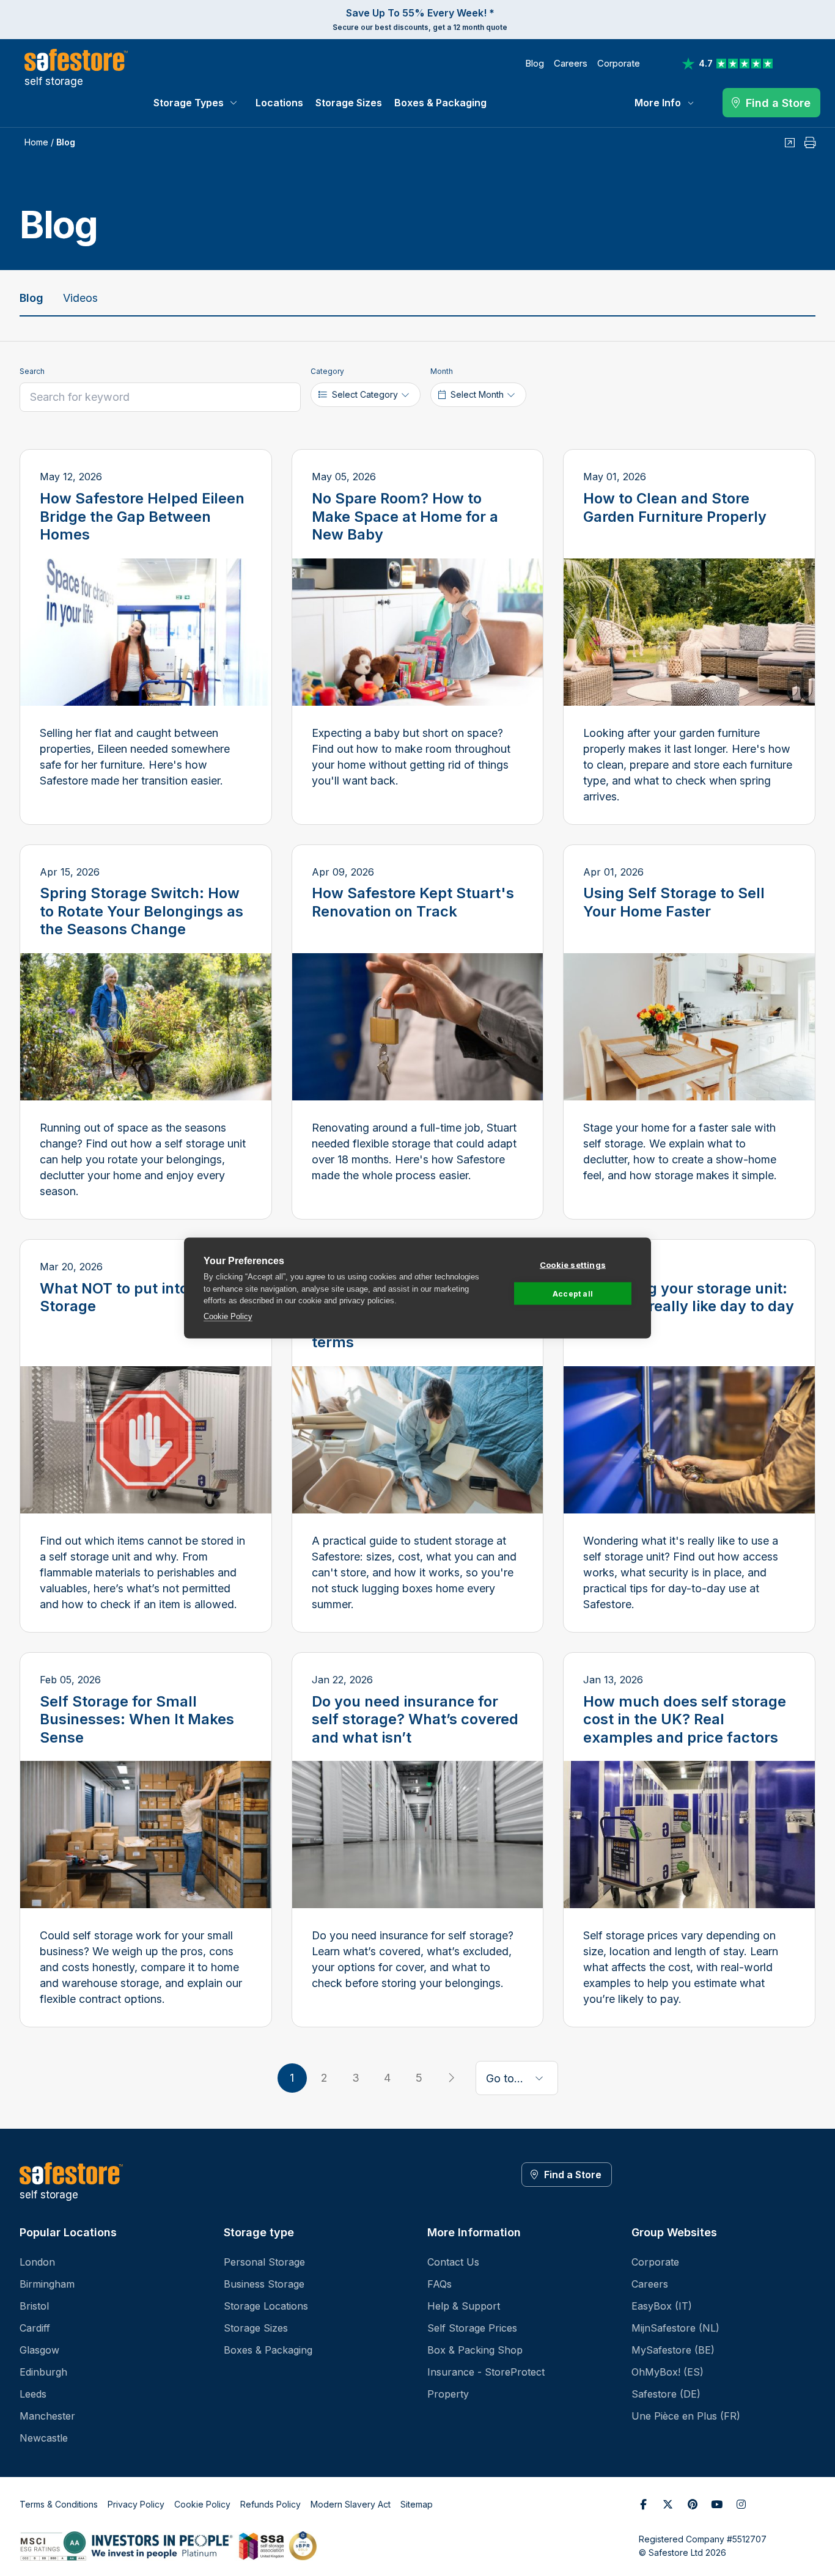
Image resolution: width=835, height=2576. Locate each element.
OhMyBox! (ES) (668, 2372)
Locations (279, 103)
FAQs (440, 2284)
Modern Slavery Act (351, 2504)
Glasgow (39, 2350)
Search (32, 371)
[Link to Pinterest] (693, 2505)
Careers (571, 63)
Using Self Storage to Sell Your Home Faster (674, 902)
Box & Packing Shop (475, 2350)
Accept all (573, 1293)
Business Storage (264, 2284)
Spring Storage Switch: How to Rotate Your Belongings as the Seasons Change (142, 911)
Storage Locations (266, 2306)
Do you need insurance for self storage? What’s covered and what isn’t (415, 1719)
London (37, 2262)
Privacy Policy (136, 2504)
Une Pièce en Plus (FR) (686, 2416)
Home (36, 142)
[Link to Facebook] (644, 2505)
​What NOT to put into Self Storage (130, 1297)
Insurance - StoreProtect (486, 2372)
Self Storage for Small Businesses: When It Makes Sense (137, 1719)
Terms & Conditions (59, 2504)
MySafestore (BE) (673, 2350)
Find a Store (573, 2175)
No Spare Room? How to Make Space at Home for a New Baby (405, 516)
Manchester (47, 2416)
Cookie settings (573, 1265)
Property (448, 2394)
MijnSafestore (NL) (675, 2328)
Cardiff (35, 2328)
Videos (80, 298)
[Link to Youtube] (717, 2505)
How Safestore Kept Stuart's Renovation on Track (413, 902)
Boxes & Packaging (440, 103)
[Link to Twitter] (668, 2505)
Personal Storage (264, 2262)
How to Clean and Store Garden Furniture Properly (675, 507)
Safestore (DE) (666, 2394)
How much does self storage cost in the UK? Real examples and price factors (685, 1719)
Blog (535, 63)
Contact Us (453, 2262)
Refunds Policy (270, 2504)
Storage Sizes (349, 103)
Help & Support (464, 2306)
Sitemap (417, 2504)
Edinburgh (43, 2372)
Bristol (34, 2306)
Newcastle (44, 2438)
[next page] (451, 2078)
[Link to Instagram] (741, 2505)
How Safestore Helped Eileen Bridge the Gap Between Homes (142, 516)
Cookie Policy (228, 1316)
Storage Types (189, 103)
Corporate (619, 63)
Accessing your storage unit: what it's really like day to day (689, 1297)
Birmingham (47, 2284)
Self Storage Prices (472, 2328)
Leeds (33, 2394)
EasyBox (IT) (662, 2306)
